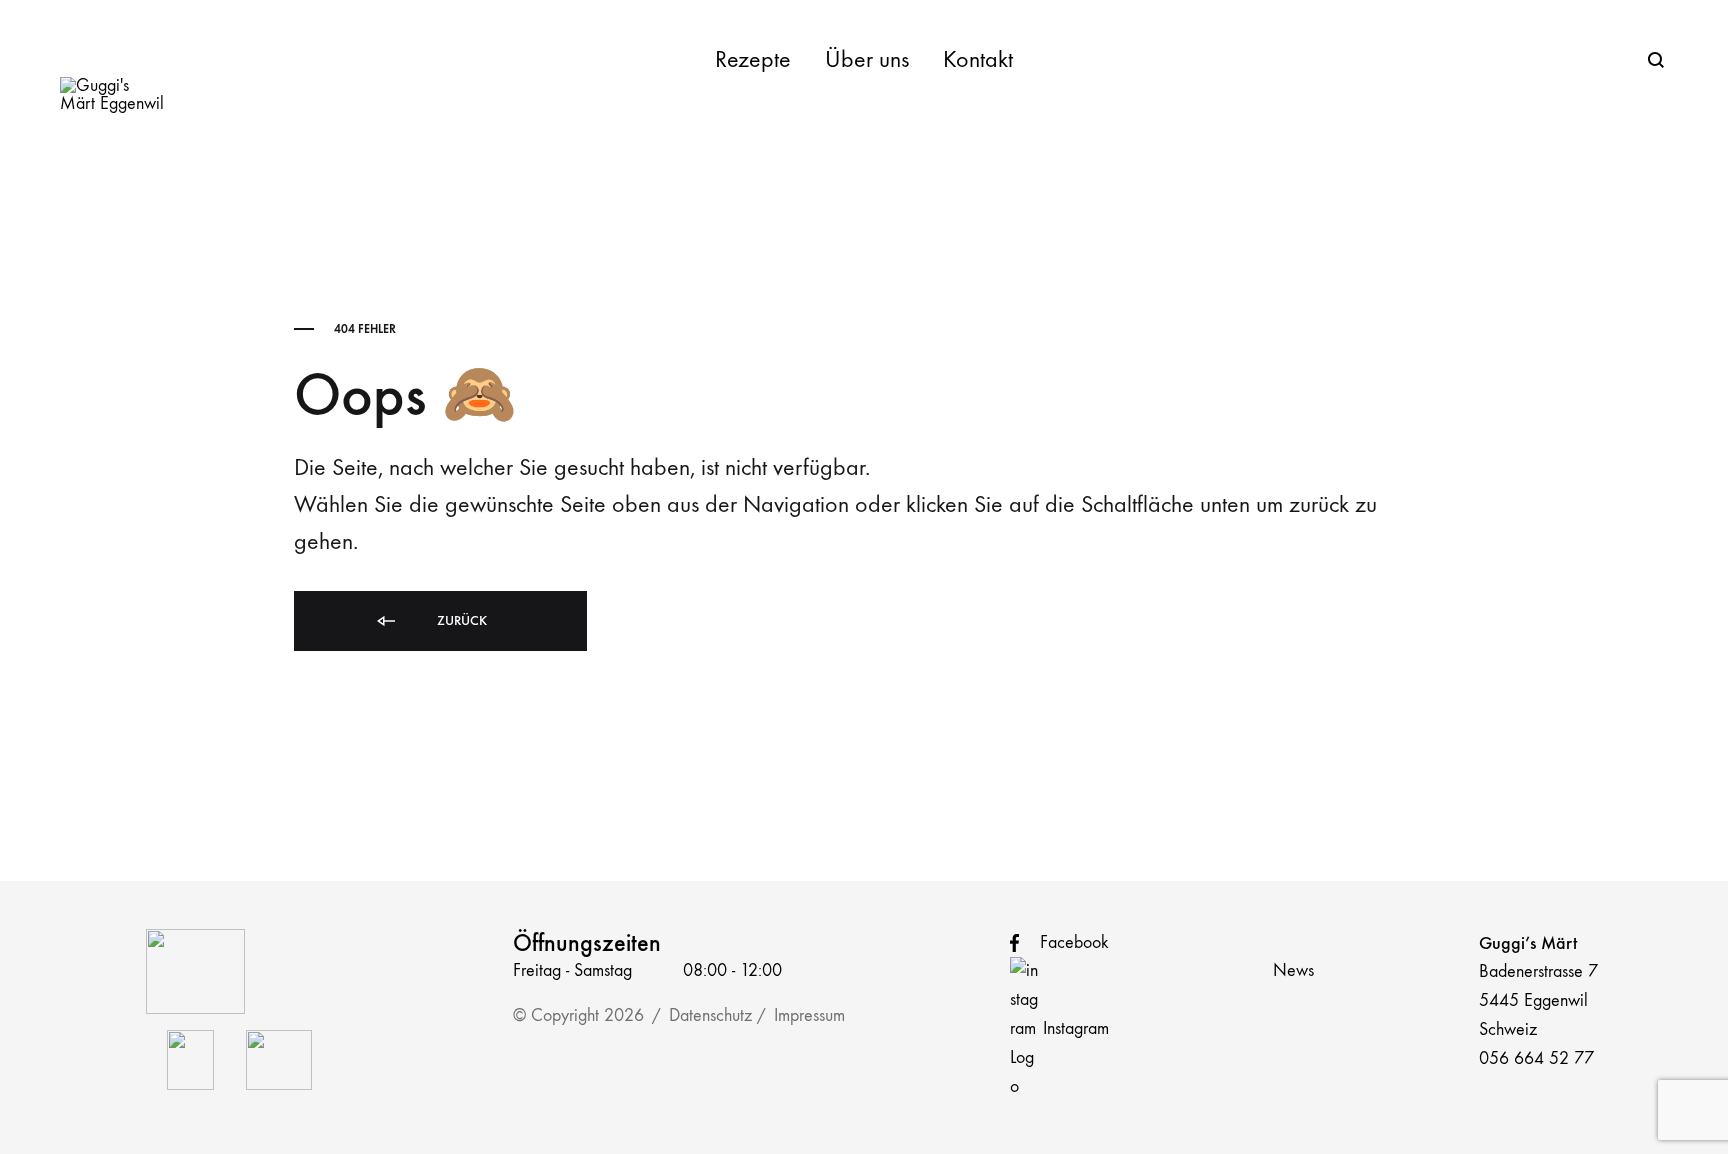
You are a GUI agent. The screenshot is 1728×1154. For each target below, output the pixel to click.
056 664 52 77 (1536, 1058)
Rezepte (753, 59)
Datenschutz (710, 1015)
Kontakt (978, 59)
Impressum (809, 1015)
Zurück (460, 620)
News (1293, 970)
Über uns (867, 59)
